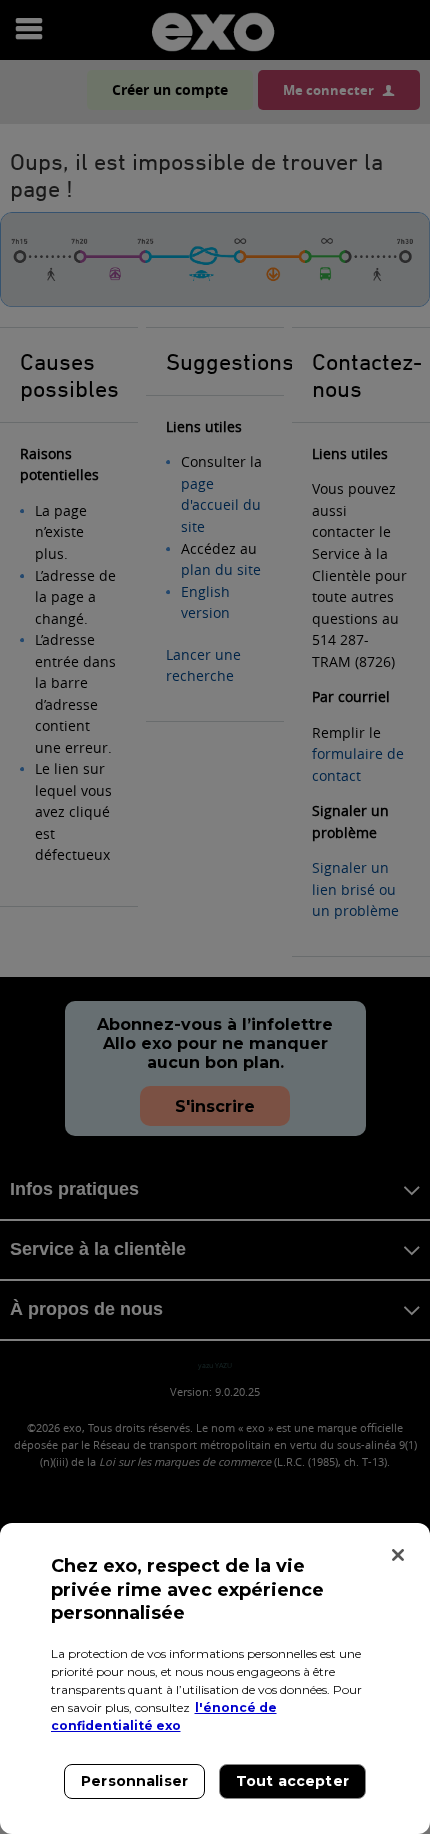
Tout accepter (292, 1781)
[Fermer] (398, 1555)
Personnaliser (134, 1781)
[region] (215, 1678)
